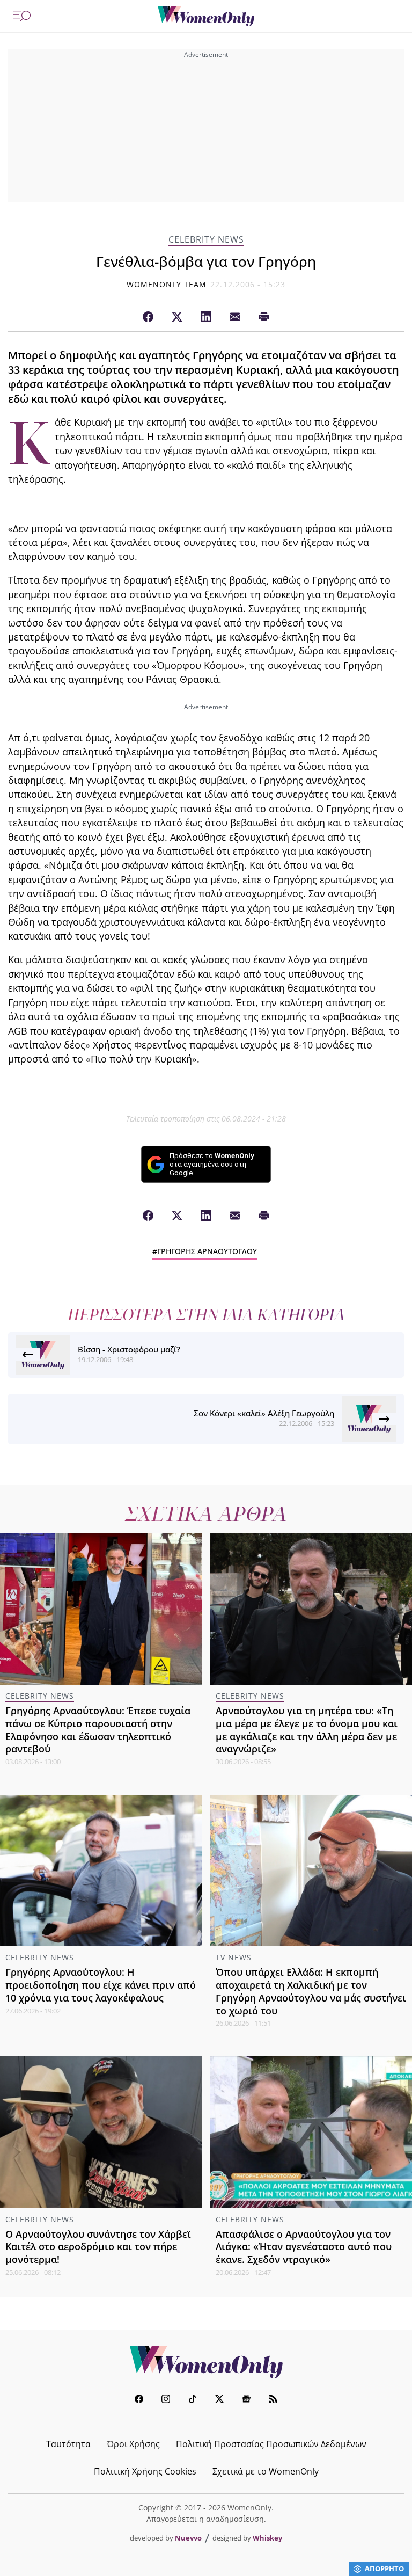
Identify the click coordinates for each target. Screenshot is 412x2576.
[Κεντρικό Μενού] (22, 16)
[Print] (264, 317)
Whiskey (267, 2538)
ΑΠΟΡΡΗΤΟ (384, 2568)
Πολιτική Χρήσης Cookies (145, 2471)
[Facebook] (148, 317)
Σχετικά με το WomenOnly (266, 2471)
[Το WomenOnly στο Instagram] (166, 2400)
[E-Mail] (235, 317)
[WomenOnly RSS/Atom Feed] (273, 2400)
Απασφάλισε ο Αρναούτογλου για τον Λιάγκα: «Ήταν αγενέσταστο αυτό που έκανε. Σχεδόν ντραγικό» (304, 2247)
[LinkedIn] (206, 317)
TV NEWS (234, 1957)
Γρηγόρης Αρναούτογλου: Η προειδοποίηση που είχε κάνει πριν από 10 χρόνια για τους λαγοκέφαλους (101, 1985)
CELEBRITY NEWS (206, 240)
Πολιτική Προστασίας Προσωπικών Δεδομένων (271, 2444)
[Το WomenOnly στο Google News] (246, 2400)
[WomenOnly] (206, 16)
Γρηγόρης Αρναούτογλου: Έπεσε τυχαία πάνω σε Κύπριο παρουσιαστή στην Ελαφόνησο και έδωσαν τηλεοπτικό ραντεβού (98, 1730)
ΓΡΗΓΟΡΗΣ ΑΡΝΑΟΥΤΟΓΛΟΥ (207, 1251)
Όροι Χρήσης (133, 2444)
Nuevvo (188, 2538)
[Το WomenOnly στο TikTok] (193, 2400)
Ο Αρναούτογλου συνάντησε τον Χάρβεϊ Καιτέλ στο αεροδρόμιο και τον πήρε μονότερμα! (98, 2247)
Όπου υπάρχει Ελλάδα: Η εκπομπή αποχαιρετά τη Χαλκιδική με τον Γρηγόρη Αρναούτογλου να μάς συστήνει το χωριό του (311, 1991)
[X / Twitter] (177, 317)
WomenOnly (206, 2362)
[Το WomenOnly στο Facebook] (139, 2400)
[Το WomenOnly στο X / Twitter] (219, 2400)
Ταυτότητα (68, 2444)
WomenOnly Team (167, 284)
